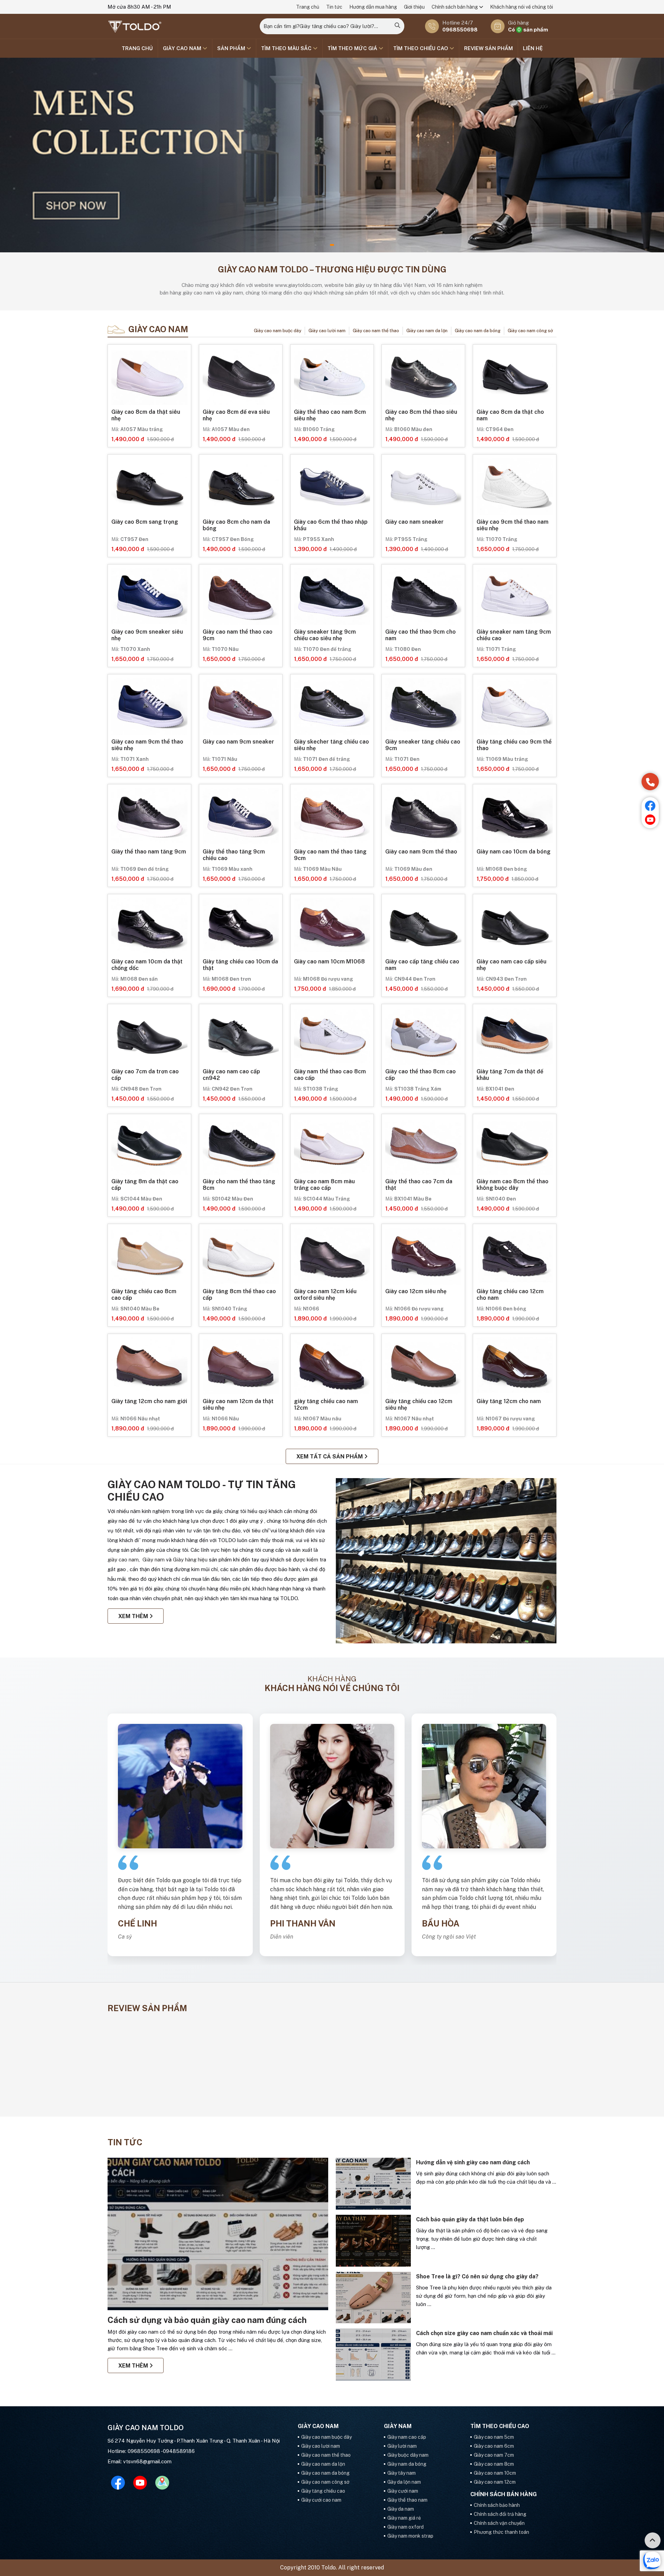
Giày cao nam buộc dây (278, 331)
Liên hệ (533, 48)
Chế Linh (137, 1923)
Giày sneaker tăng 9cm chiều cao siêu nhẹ (325, 635)
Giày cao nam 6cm (494, 2446)
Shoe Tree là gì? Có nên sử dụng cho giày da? (477, 2276)
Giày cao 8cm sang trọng (145, 522)
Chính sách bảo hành (497, 2505)
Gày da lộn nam (404, 2482)
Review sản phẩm (488, 48)
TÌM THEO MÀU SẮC (287, 48)
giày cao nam (123, 1560)
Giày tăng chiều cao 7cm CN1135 (151, 2088)
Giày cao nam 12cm (495, 2482)
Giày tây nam (402, 2473)
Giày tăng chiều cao (323, 2491)
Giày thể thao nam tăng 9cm (149, 852)
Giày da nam (401, 2509)
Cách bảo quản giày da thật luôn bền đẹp (470, 2219)
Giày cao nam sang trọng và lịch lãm (497, 2088)
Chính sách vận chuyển (499, 2523)
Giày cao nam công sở (530, 331)
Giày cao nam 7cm (494, 2455)
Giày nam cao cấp (407, 2437)
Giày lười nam (402, 2446)
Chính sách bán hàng (455, 7)
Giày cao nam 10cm (495, 2473)
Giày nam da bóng (407, 2464)
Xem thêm (134, 1616)
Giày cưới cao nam (321, 2500)
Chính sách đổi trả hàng (500, 2514)
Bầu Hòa (441, 1923)
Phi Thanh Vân (303, 1923)
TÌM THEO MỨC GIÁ (353, 48)
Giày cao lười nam (327, 331)
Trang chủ (308, 7)
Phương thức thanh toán (501, 2532)
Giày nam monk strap (410, 2536)
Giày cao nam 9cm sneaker (238, 742)
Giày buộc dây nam (408, 2455)
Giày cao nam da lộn (427, 331)
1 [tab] (332, 245)
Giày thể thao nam (407, 2500)
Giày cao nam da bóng (478, 331)
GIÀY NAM (398, 2426)
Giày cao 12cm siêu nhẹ (416, 1291)
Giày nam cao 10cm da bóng (514, 852)
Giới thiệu (414, 7)
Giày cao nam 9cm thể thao (421, 852)
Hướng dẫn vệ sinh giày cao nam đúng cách (473, 2162)
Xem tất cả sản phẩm (330, 1457)
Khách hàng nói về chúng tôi (522, 7)
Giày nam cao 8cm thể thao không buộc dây (513, 1185)
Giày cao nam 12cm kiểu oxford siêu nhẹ (325, 1295)
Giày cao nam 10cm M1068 (329, 962)
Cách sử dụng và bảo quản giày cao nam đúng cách (207, 2320)
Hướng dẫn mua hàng (373, 7)
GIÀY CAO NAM (183, 48)
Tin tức (334, 7)
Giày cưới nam (403, 2491)
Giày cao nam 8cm (494, 2464)
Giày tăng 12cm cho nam (509, 1401)
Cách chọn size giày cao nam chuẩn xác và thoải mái (484, 2333)
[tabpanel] (332, 155)
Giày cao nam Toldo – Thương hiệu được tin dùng (332, 269)
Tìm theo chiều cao (421, 48)
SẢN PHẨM (232, 48)
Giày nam (154, 1560)
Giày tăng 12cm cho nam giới (149, 1401)
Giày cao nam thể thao (376, 331)
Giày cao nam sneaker (414, 522)
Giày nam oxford (405, 2527)
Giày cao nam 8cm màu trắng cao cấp (324, 1185)
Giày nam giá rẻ (404, 2518)
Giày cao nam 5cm (494, 2437)
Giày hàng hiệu (191, 1560)
